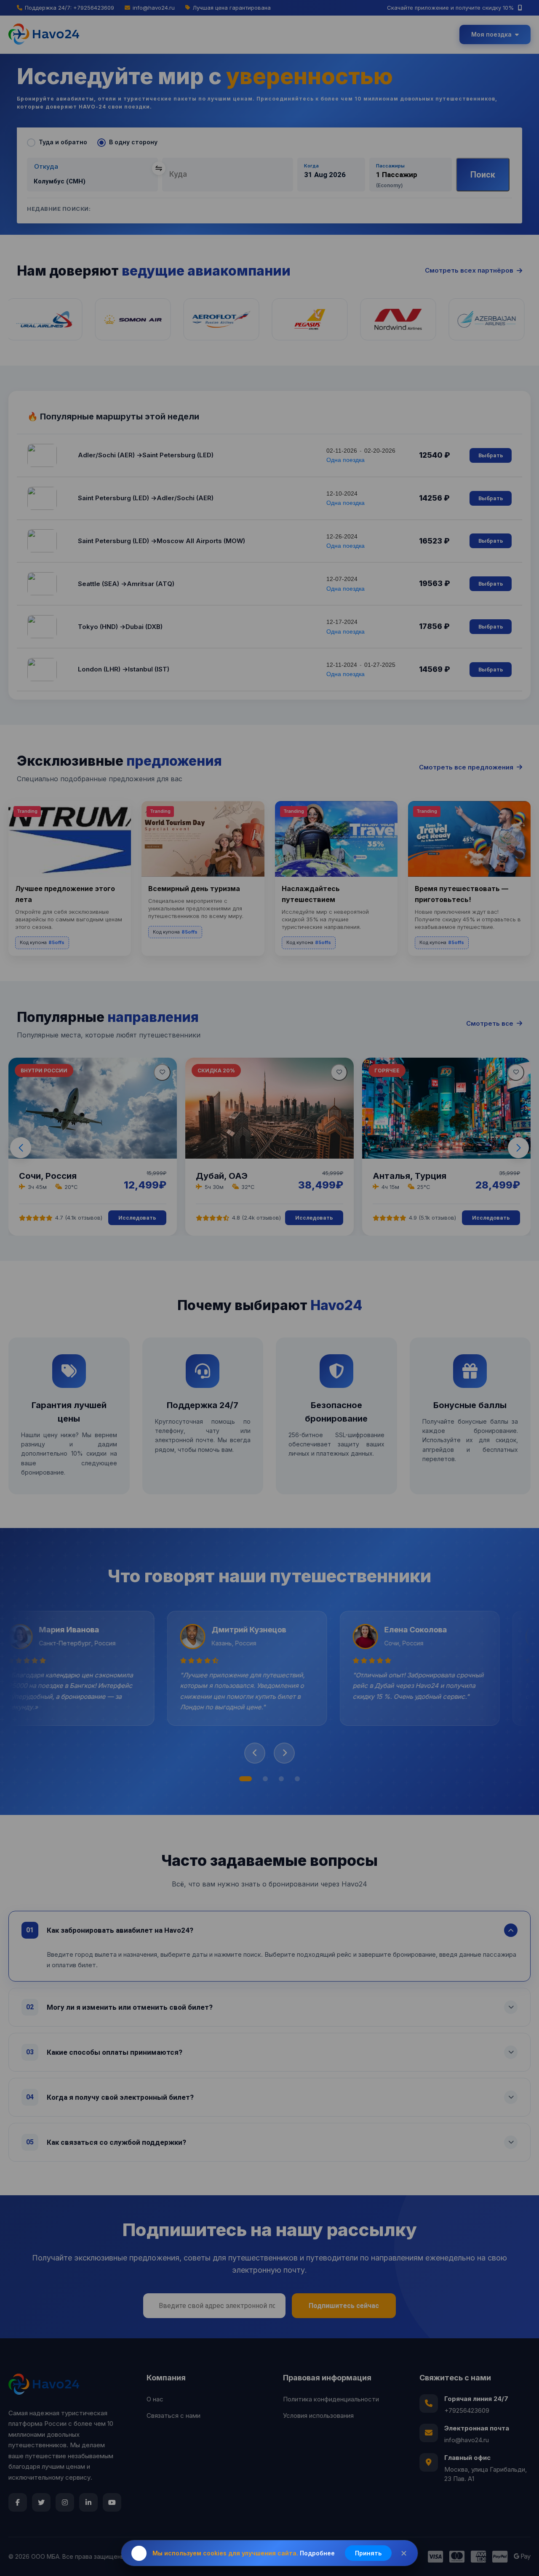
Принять (368, 2553)
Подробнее (317, 2553)
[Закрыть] (404, 2553)
